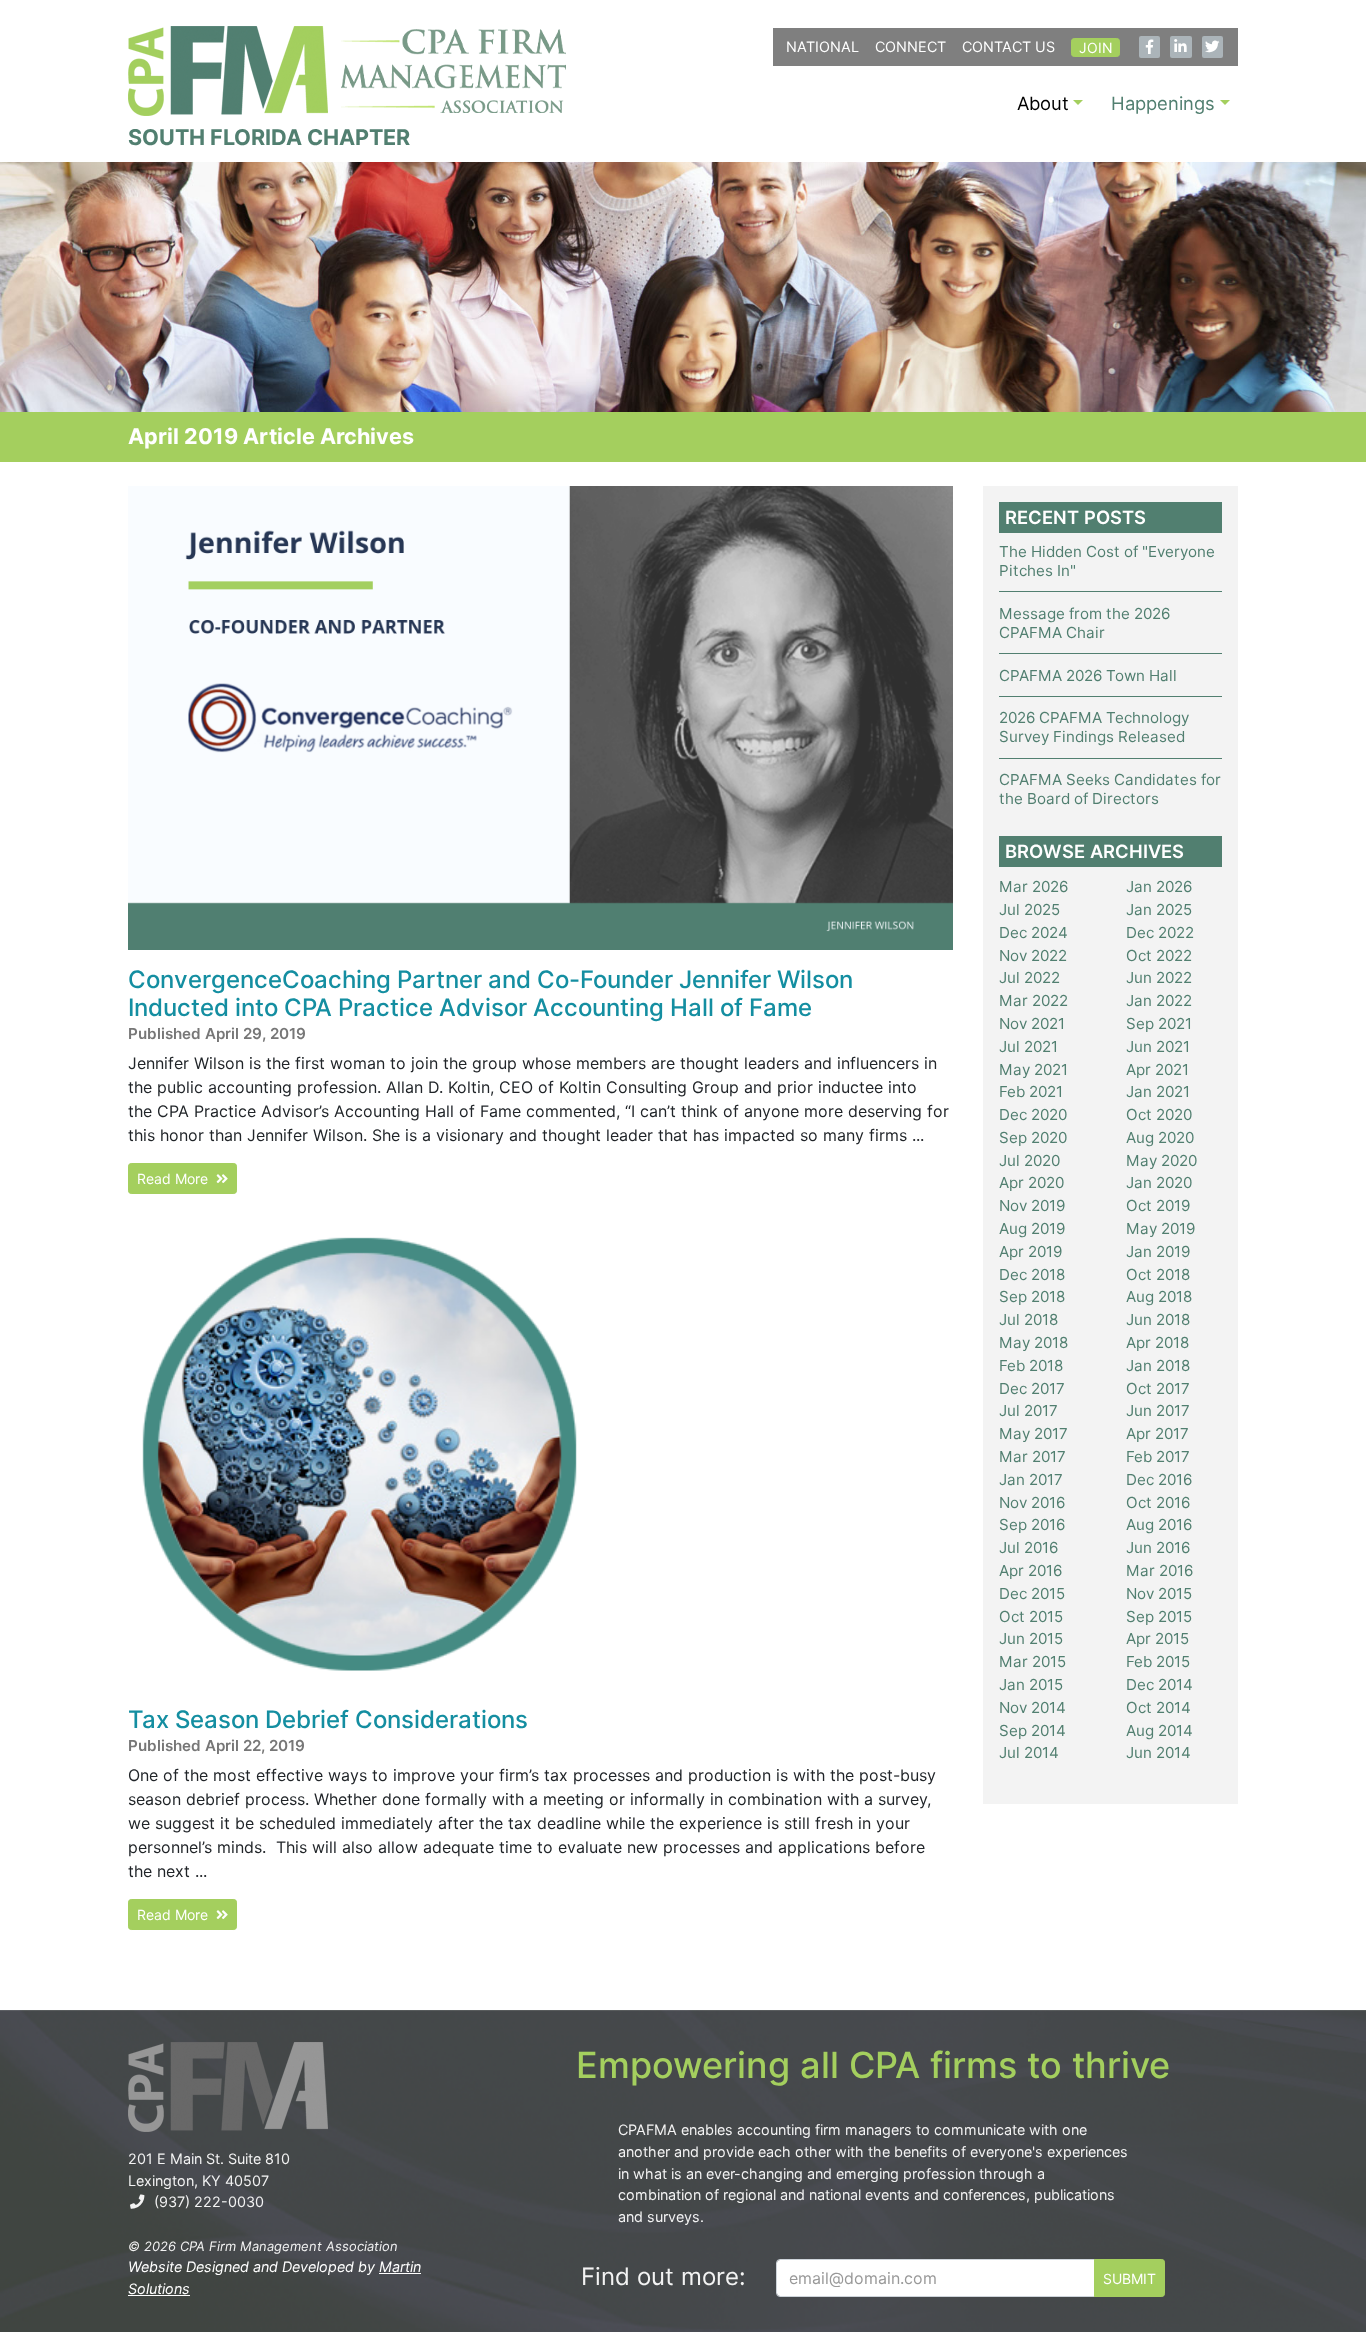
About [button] (1043, 103)
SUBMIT (1129, 2278)
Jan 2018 (1158, 1365)
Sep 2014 (1032, 1730)
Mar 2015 (1032, 1661)
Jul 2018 (1028, 1319)
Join (1096, 47)
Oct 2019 (1158, 1205)
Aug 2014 (1159, 1730)
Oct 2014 (1158, 1707)
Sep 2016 (1032, 1524)
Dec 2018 (1032, 1274)
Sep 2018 (1032, 1296)
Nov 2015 (1159, 1593)
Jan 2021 (1158, 1091)
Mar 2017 (1032, 1456)
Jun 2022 (1159, 977)
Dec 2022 (1160, 932)
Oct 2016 (1158, 1502)
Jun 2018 (1158, 1319)
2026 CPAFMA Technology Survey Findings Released (1094, 727)
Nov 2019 (1032, 1205)
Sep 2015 (1159, 1616)
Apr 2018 (1157, 1342)
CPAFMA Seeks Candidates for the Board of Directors (1110, 789)
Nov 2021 (1032, 1023)
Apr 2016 (1030, 1570)
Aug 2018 (1159, 1296)
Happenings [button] (1163, 103)
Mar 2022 (1033, 1000)
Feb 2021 (1031, 1091)
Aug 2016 (1159, 1524)
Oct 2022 (1159, 955)
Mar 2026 (1033, 886)
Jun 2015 (1031, 1638)
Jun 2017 (1158, 1410)
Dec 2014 (1159, 1684)
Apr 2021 (1157, 1069)
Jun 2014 (1158, 1752)
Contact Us (1008, 46)
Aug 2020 (1160, 1137)
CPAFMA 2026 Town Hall (1088, 675)
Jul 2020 (1029, 1160)
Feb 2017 (1158, 1456)
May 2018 (1033, 1342)
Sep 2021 (1159, 1023)
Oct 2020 (1159, 1114)
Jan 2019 (1158, 1251)
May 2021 (1033, 1069)
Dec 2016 (1159, 1479)
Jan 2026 (1159, 886)
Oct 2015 (1031, 1616)
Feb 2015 (1158, 1661)
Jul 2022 (1029, 977)
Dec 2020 (1033, 1114)
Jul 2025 (1029, 909)
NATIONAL (822, 46)
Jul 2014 (1029, 1752)
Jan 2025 (1159, 909)
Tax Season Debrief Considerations (328, 1719)
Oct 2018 (1158, 1274)
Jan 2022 (1159, 1000)
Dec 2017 (1032, 1388)
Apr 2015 (1157, 1638)
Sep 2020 (1033, 1137)
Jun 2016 (1158, 1547)
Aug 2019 (1032, 1228)
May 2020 (1161, 1160)
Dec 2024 (1033, 932)
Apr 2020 (1031, 1182)
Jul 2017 (1028, 1410)
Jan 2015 (1031, 1684)
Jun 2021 (1158, 1046)
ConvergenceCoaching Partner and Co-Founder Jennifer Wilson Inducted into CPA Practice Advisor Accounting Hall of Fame (490, 994)
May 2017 (1033, 1433)
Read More (176, 1178)
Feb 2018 (1031, 1365)
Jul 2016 (1028, 1547)
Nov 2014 (1032, 1707)
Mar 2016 (1159, 1570)
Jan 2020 (1159, 1182)
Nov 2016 (1032, 1502)
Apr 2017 (1157, 1433)
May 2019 (1160, 1228)
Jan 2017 (1031, 1479)
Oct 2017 (1158, 1388)
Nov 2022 (1033, 955)
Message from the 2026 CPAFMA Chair (1084, 623)
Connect (910, 46)
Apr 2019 (1030, 1251)
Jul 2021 (1028, 1046)
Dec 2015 (1032, 1593)
